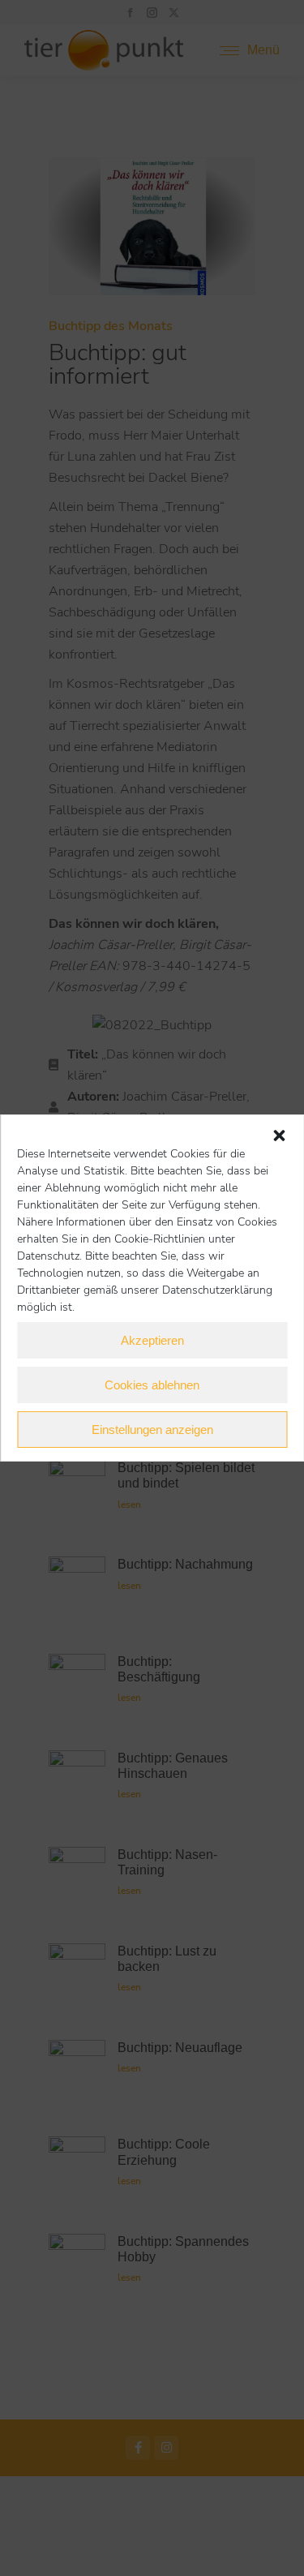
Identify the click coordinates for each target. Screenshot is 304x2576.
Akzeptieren (152, 1340)
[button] (279, 1136)
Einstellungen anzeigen (152, 1430)
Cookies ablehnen (152, 1385)
